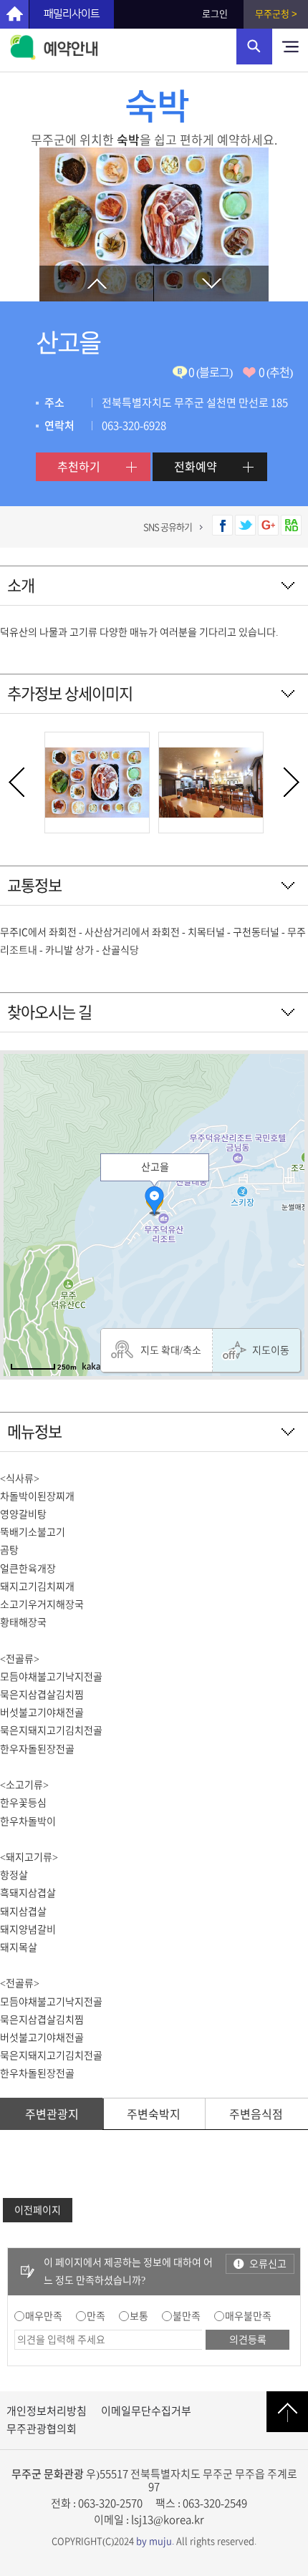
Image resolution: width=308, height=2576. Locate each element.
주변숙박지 (154, 2114)
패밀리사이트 (72, 14)
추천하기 (79, 467)
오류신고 (268, 2264)
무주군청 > (276, 14)
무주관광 (14, 14)
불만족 (187, 2316)
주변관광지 (52, 2114)
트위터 (245, 525)
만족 (96, 2316)
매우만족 (44, 2316)
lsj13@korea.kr (168, 2520)
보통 (139, 2316)
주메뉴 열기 (290, 47)
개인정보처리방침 (47, 2411)
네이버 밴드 (291, 525)
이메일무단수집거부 (146, 2411)
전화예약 (196, 467)
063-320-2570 (110, 2503)
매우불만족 (248, 2316)
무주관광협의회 (42, 2429)
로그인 (215, 14)
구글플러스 (268, 525)
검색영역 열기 (254, 47)
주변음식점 (256, 2114)
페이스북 (222, 525)
